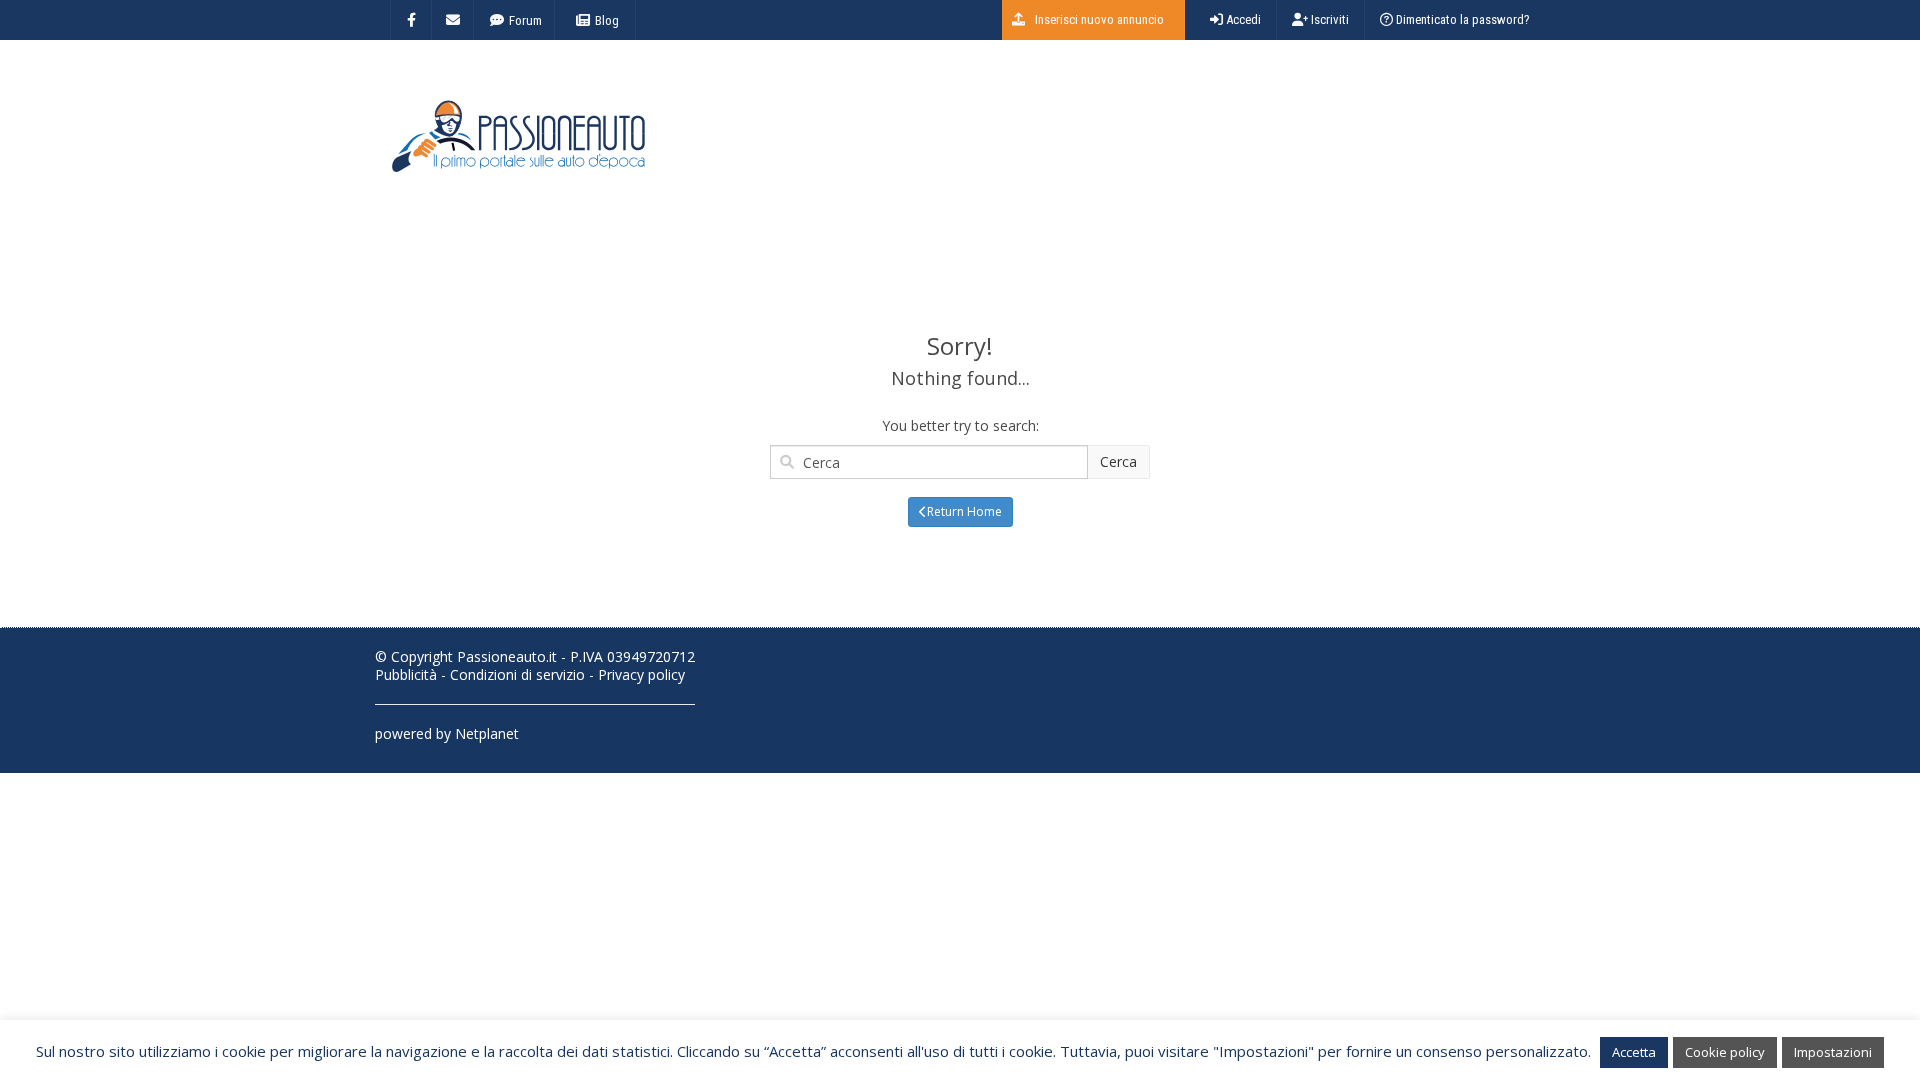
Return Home (964, 511)
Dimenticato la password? (1461, 19)
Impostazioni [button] (1833, 1052)
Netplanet (487, 733)
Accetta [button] (1634, 1052)
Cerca (1118, 461)
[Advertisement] (1181, 145)
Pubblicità (406, 674)
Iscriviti (1328, 19)
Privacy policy (641, 674)
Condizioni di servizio (517, 674)
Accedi (1242, 19)
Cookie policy (1725, 1052)
